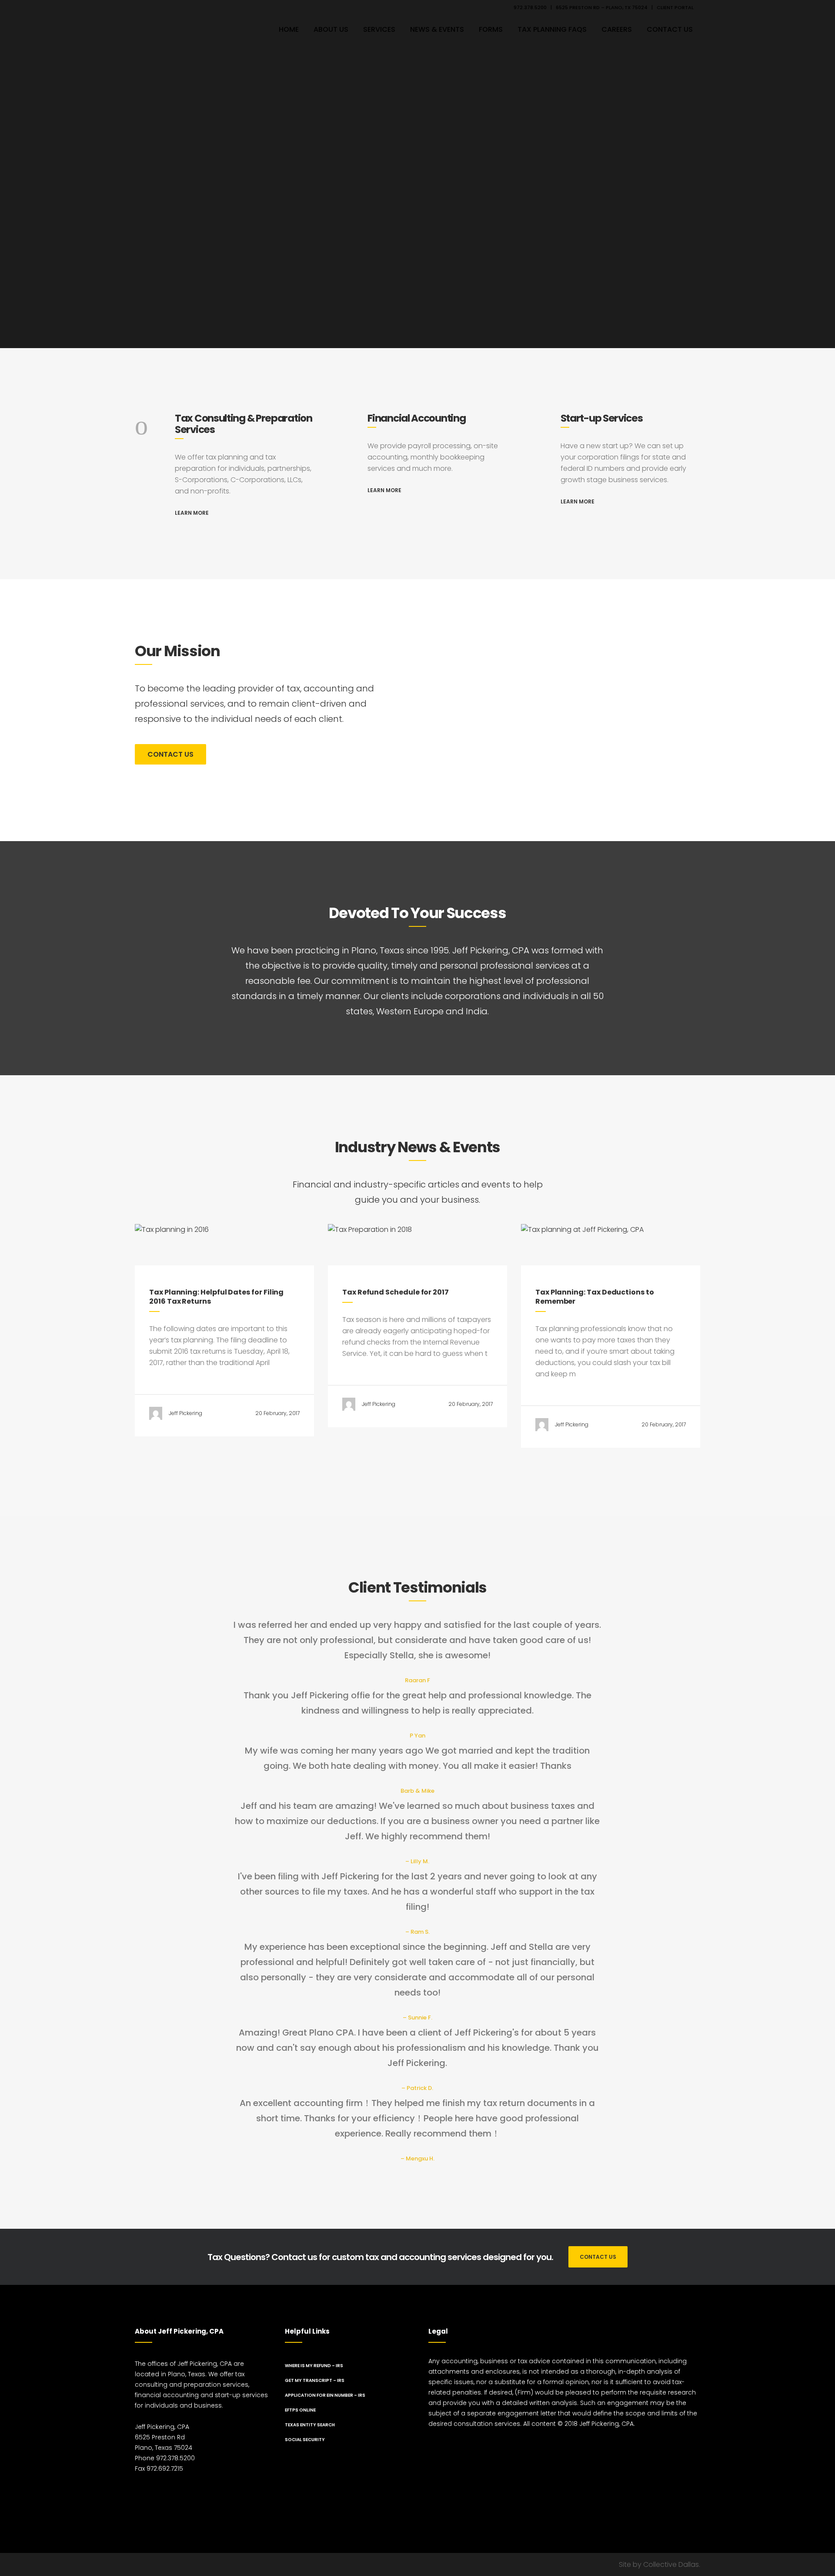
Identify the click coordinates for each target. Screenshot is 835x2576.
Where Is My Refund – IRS (314, 2366)
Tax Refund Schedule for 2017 (396, 1292)
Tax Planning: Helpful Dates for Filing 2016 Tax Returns (216, 1297)
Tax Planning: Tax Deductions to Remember (595, 1297)
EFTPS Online (300, 2410)
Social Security (305, 2440)
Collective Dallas (671, 2564)
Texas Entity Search (310, 2425)
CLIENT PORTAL (675, 7)
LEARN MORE (192, 513)
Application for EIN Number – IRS (325, 2395)
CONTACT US (170, 754)
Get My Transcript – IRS (315, 2380)
